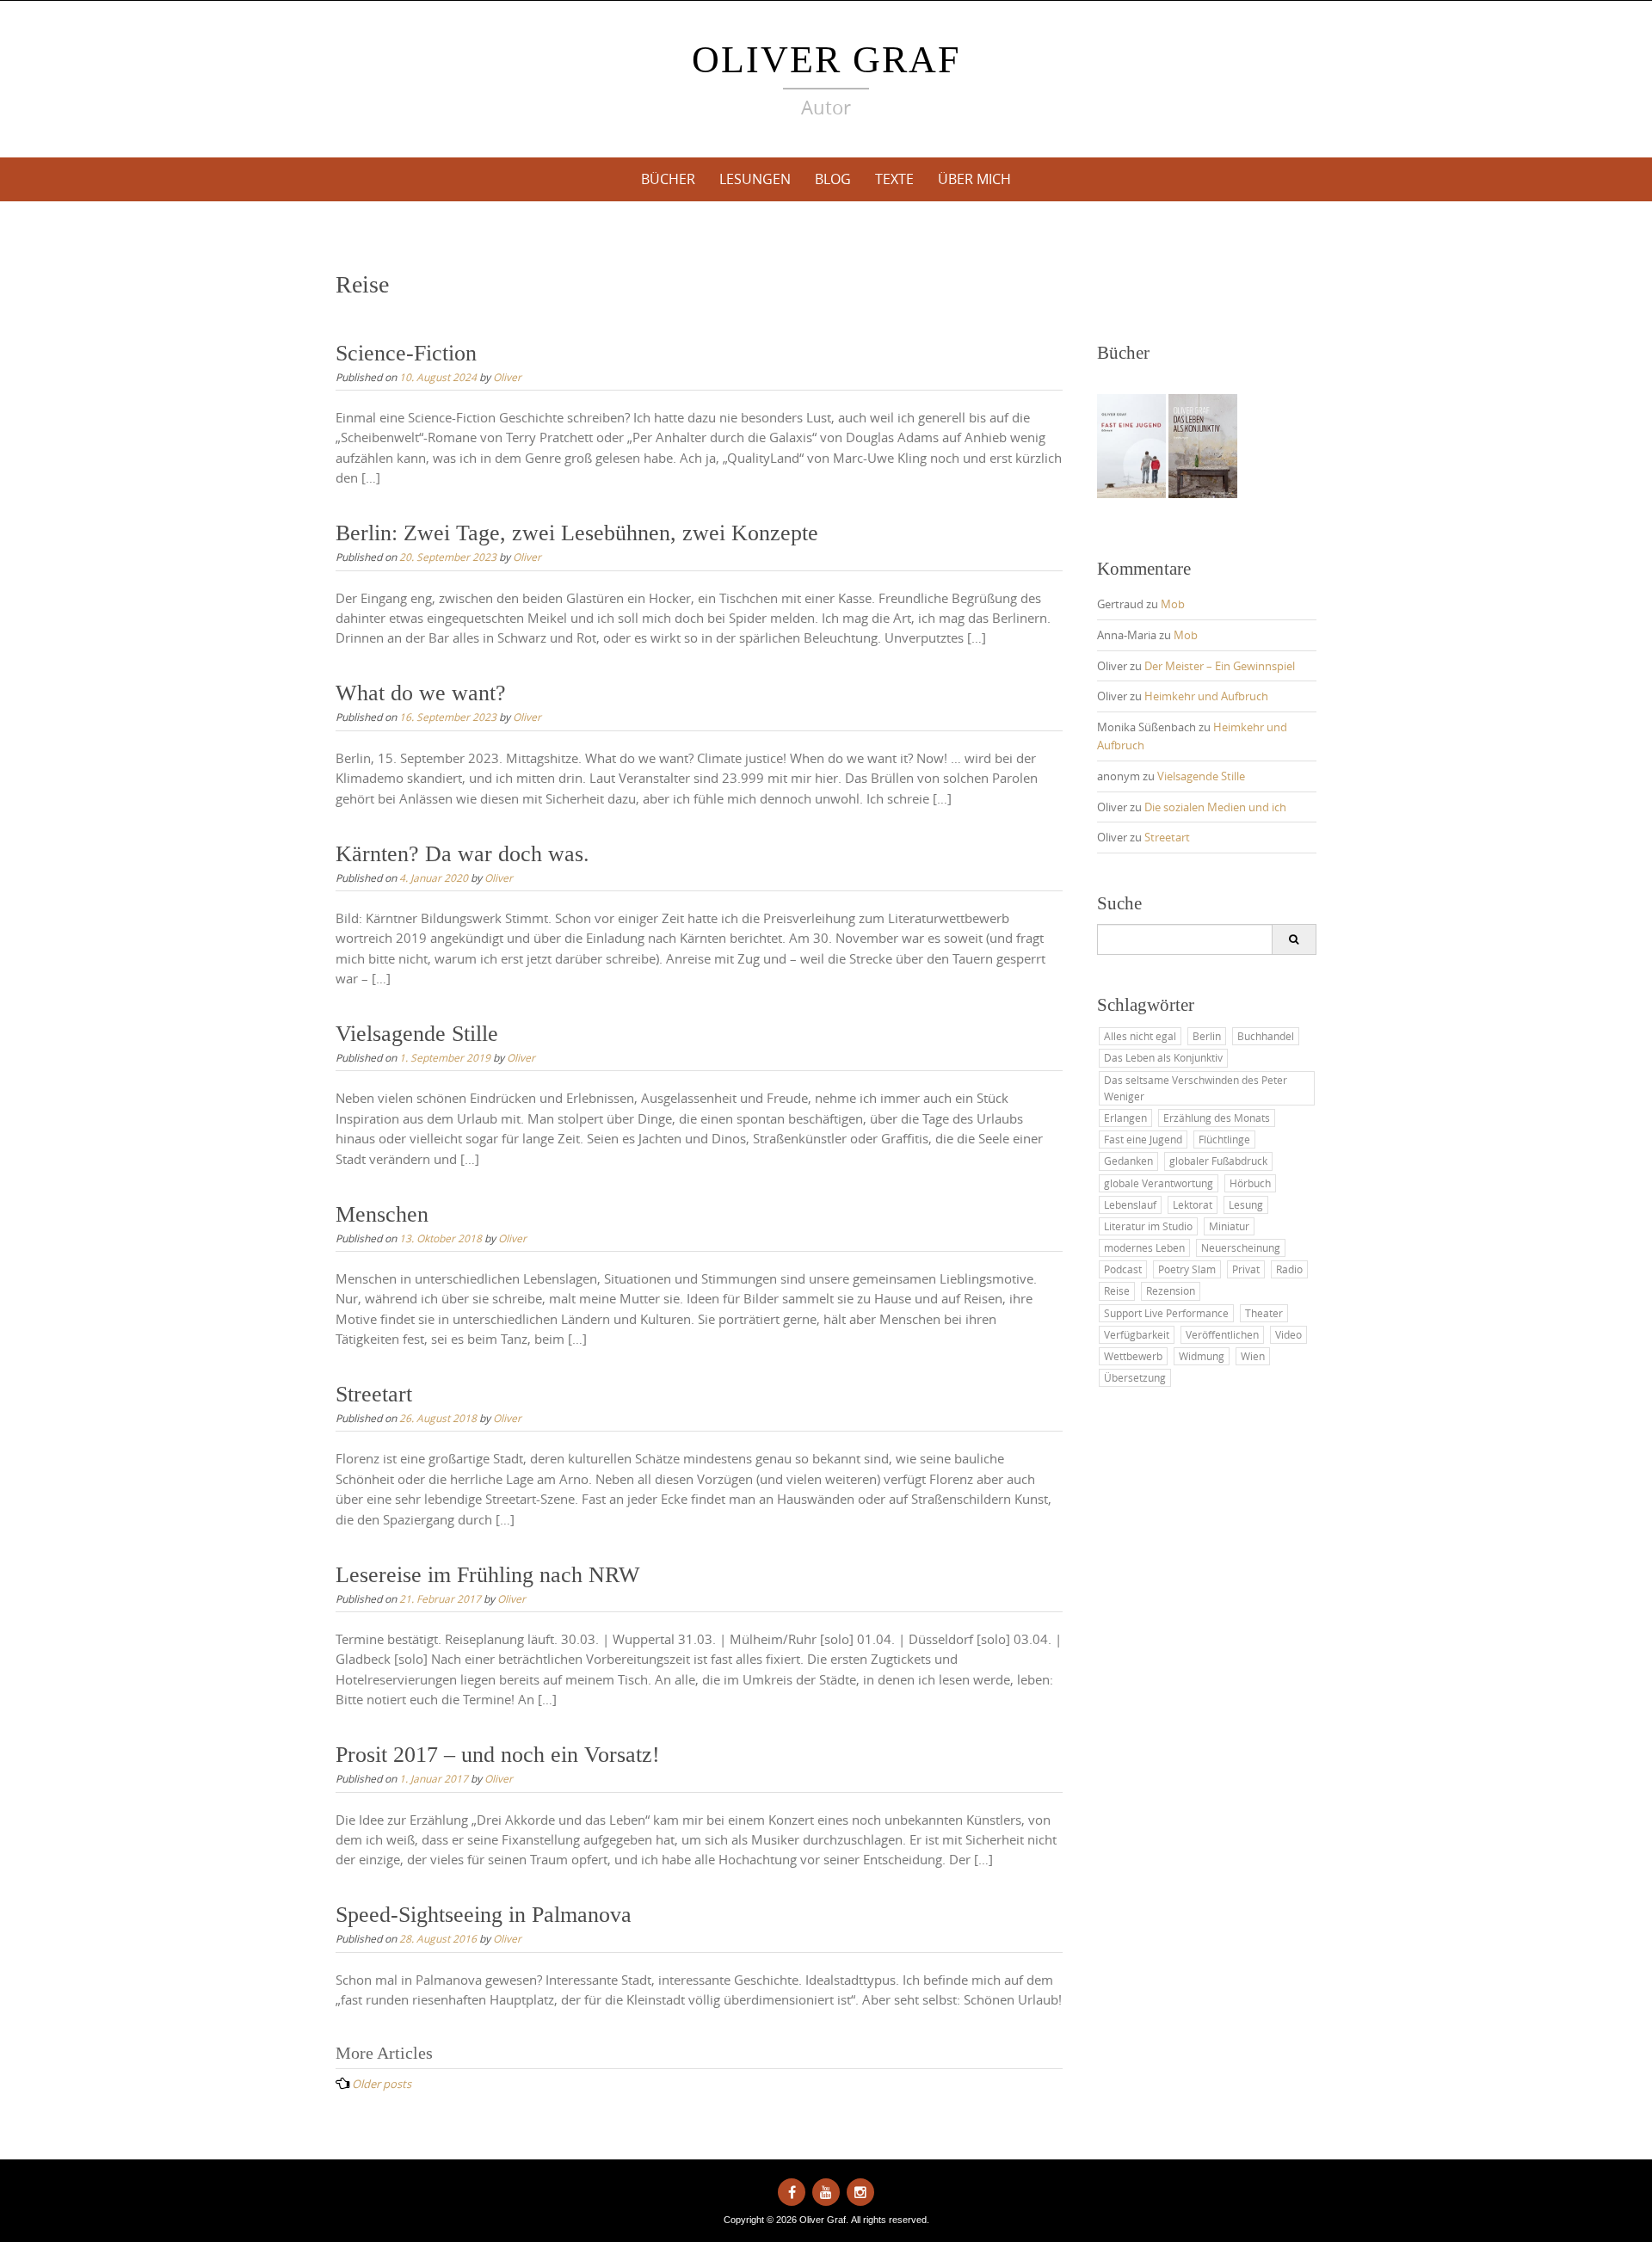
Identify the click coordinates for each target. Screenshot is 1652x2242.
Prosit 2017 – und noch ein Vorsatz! (498, 1755)
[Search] (1294, 939)
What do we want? (421, 693)
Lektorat (1193, 1204)
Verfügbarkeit (1137, 1334)
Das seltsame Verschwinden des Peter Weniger (1196, 1088)
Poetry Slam (1187, 1269)
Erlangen (1125, 1118)
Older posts (382, 2084)
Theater (1264, 1313)
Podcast (1123, 1269)
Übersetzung (1135, 1377)
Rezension (1171, 1290)
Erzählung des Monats (1217, 1118)
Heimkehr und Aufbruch (1206, 696)
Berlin (1207, 1036)
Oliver (507, 377)
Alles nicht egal (1140, 1036)
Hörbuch (1250, 1183)
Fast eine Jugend (1143, 1139)
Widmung (1202, 1356)
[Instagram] (860, 2192)
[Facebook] (792, 2192)
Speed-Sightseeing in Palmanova (484, 1915)
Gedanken (1128, 1161)
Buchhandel (1266, 1036)
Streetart (374, 1394)
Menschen (382, 1214)
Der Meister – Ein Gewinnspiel (1220, 666)
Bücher (668, 179)
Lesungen (755, 179)
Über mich (974, 179)
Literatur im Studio (1148, 1226)
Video (1288, 1334)
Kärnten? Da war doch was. (462, 854)
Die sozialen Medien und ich (1215, 807)
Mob (1173, 604)
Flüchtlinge (1224, 1139)
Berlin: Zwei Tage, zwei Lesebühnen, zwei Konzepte (577, 533)
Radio (1289, 1269)
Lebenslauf (1130, 1204)
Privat (1246, 1269)
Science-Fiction (406, 353)
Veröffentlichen (1222, 1334)
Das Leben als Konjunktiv (1163, 1057)
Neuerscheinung (1241, 1247)
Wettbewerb (1133, 1356)
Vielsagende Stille (417, 1034)
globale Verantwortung (1159, 1183)
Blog (833, 179)
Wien (1253, 1356)
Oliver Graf (826, 60)
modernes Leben (1144, 1247)
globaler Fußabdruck (1218, 1161)
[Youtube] (826, 2192)
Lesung (1246, 1204)
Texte (894, 179)
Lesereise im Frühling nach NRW (488, 1575)
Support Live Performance (1166, 1313)
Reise (1117, 1290)
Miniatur (1229, 1226)
